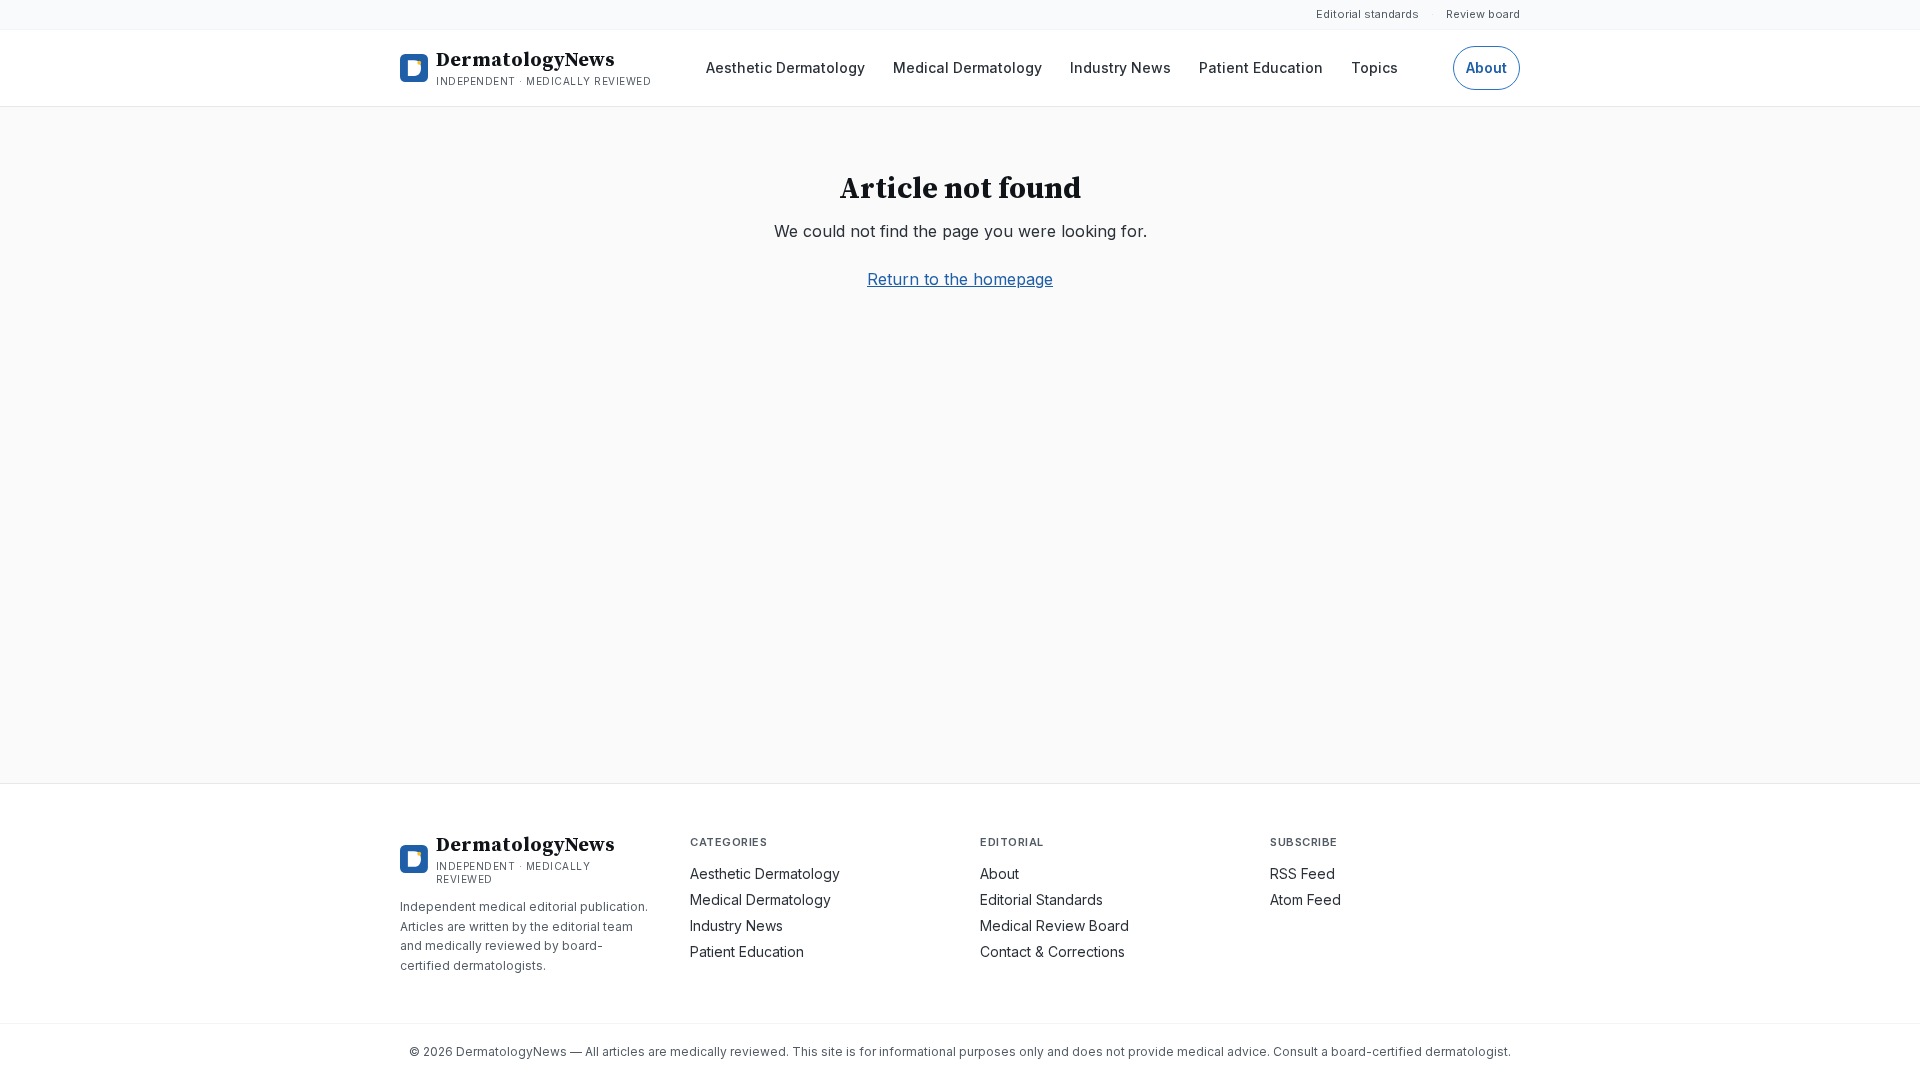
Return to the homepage (960, 279)
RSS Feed (1302, 873)
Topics (1374, 67)
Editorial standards (1367, 14)
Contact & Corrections (1052, 951)
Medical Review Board (1054, 925)
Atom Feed (1305, 899)
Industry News (1120, 67)
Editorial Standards (1041, 899)
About (1486, 67)
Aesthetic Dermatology (785, 67)
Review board (1483, 14)
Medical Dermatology (967, 67)
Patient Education (1261, 67)
